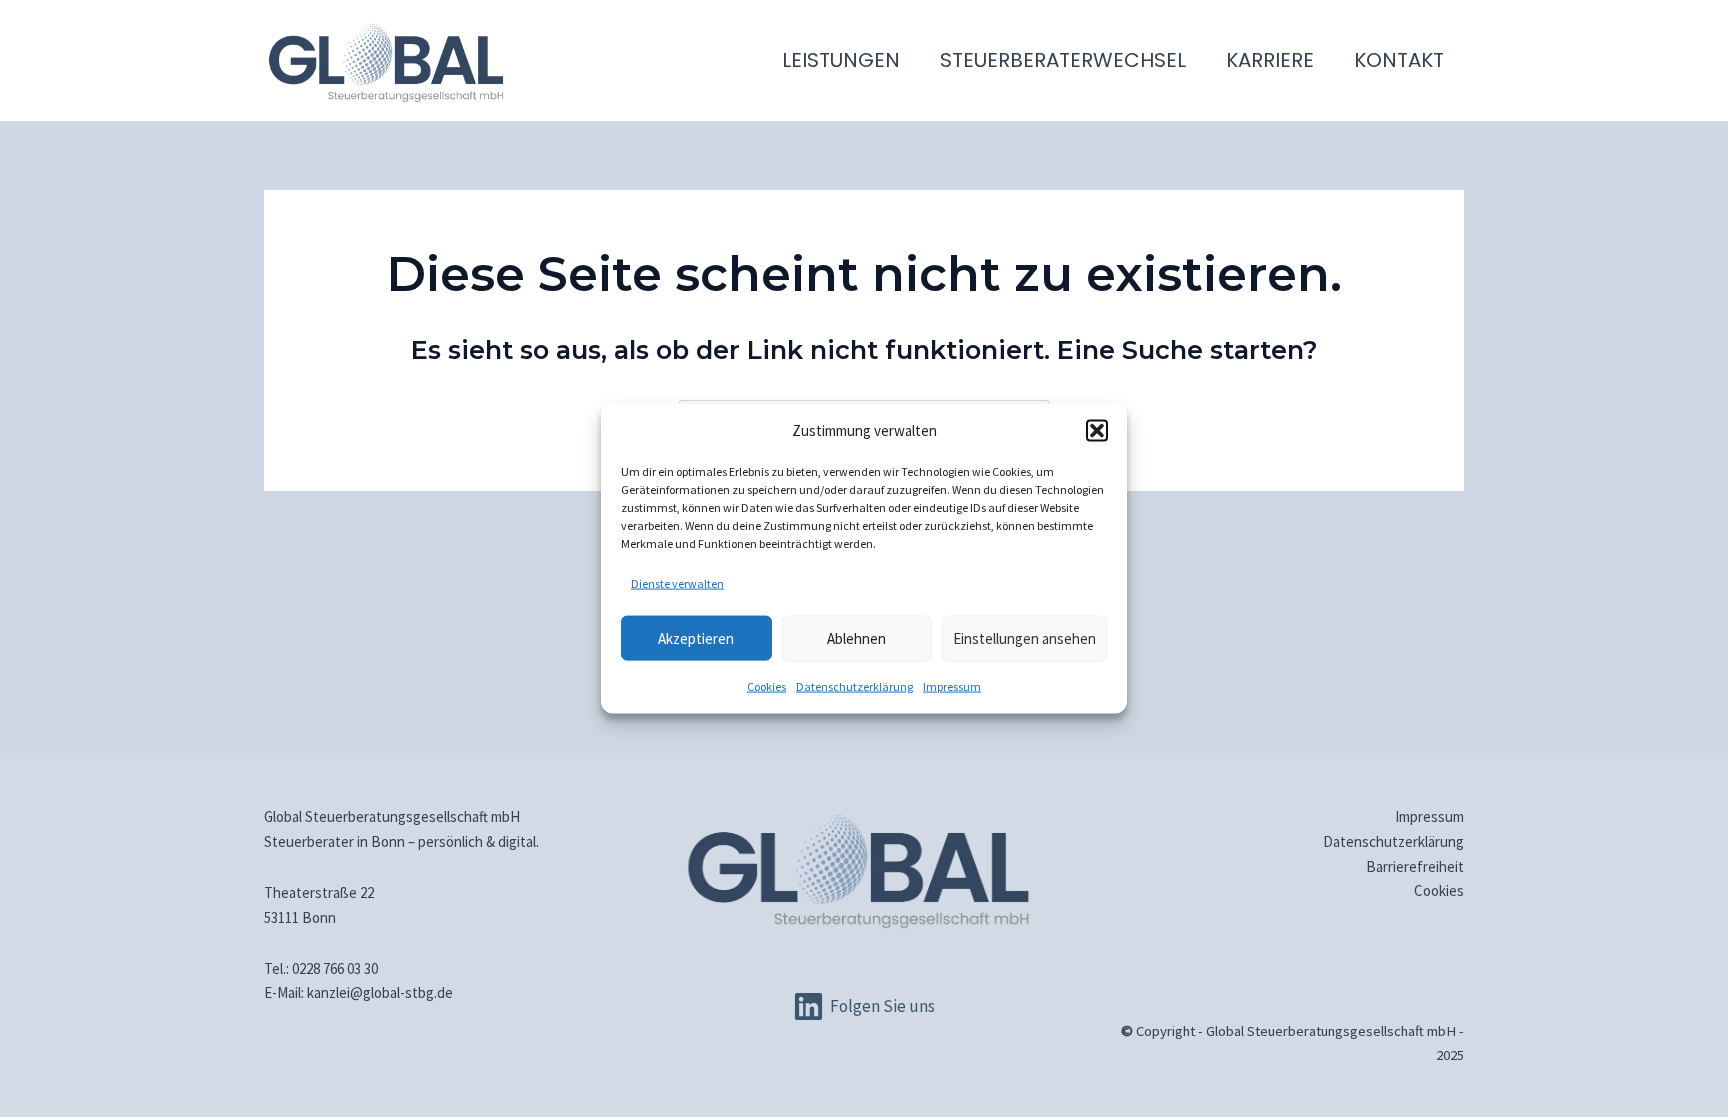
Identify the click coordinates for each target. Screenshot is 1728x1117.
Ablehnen (856, 637)
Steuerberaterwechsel (1063, 60)
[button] (1097, 430)
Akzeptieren (696, 637)
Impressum (952, 686)
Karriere (1270, 60)
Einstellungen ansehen (1024, 637)
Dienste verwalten (677, 583)
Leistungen (841, 60)
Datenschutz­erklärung (854, 686)
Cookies (766, 686)
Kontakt (1399, 60)
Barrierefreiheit (1415, 866)
